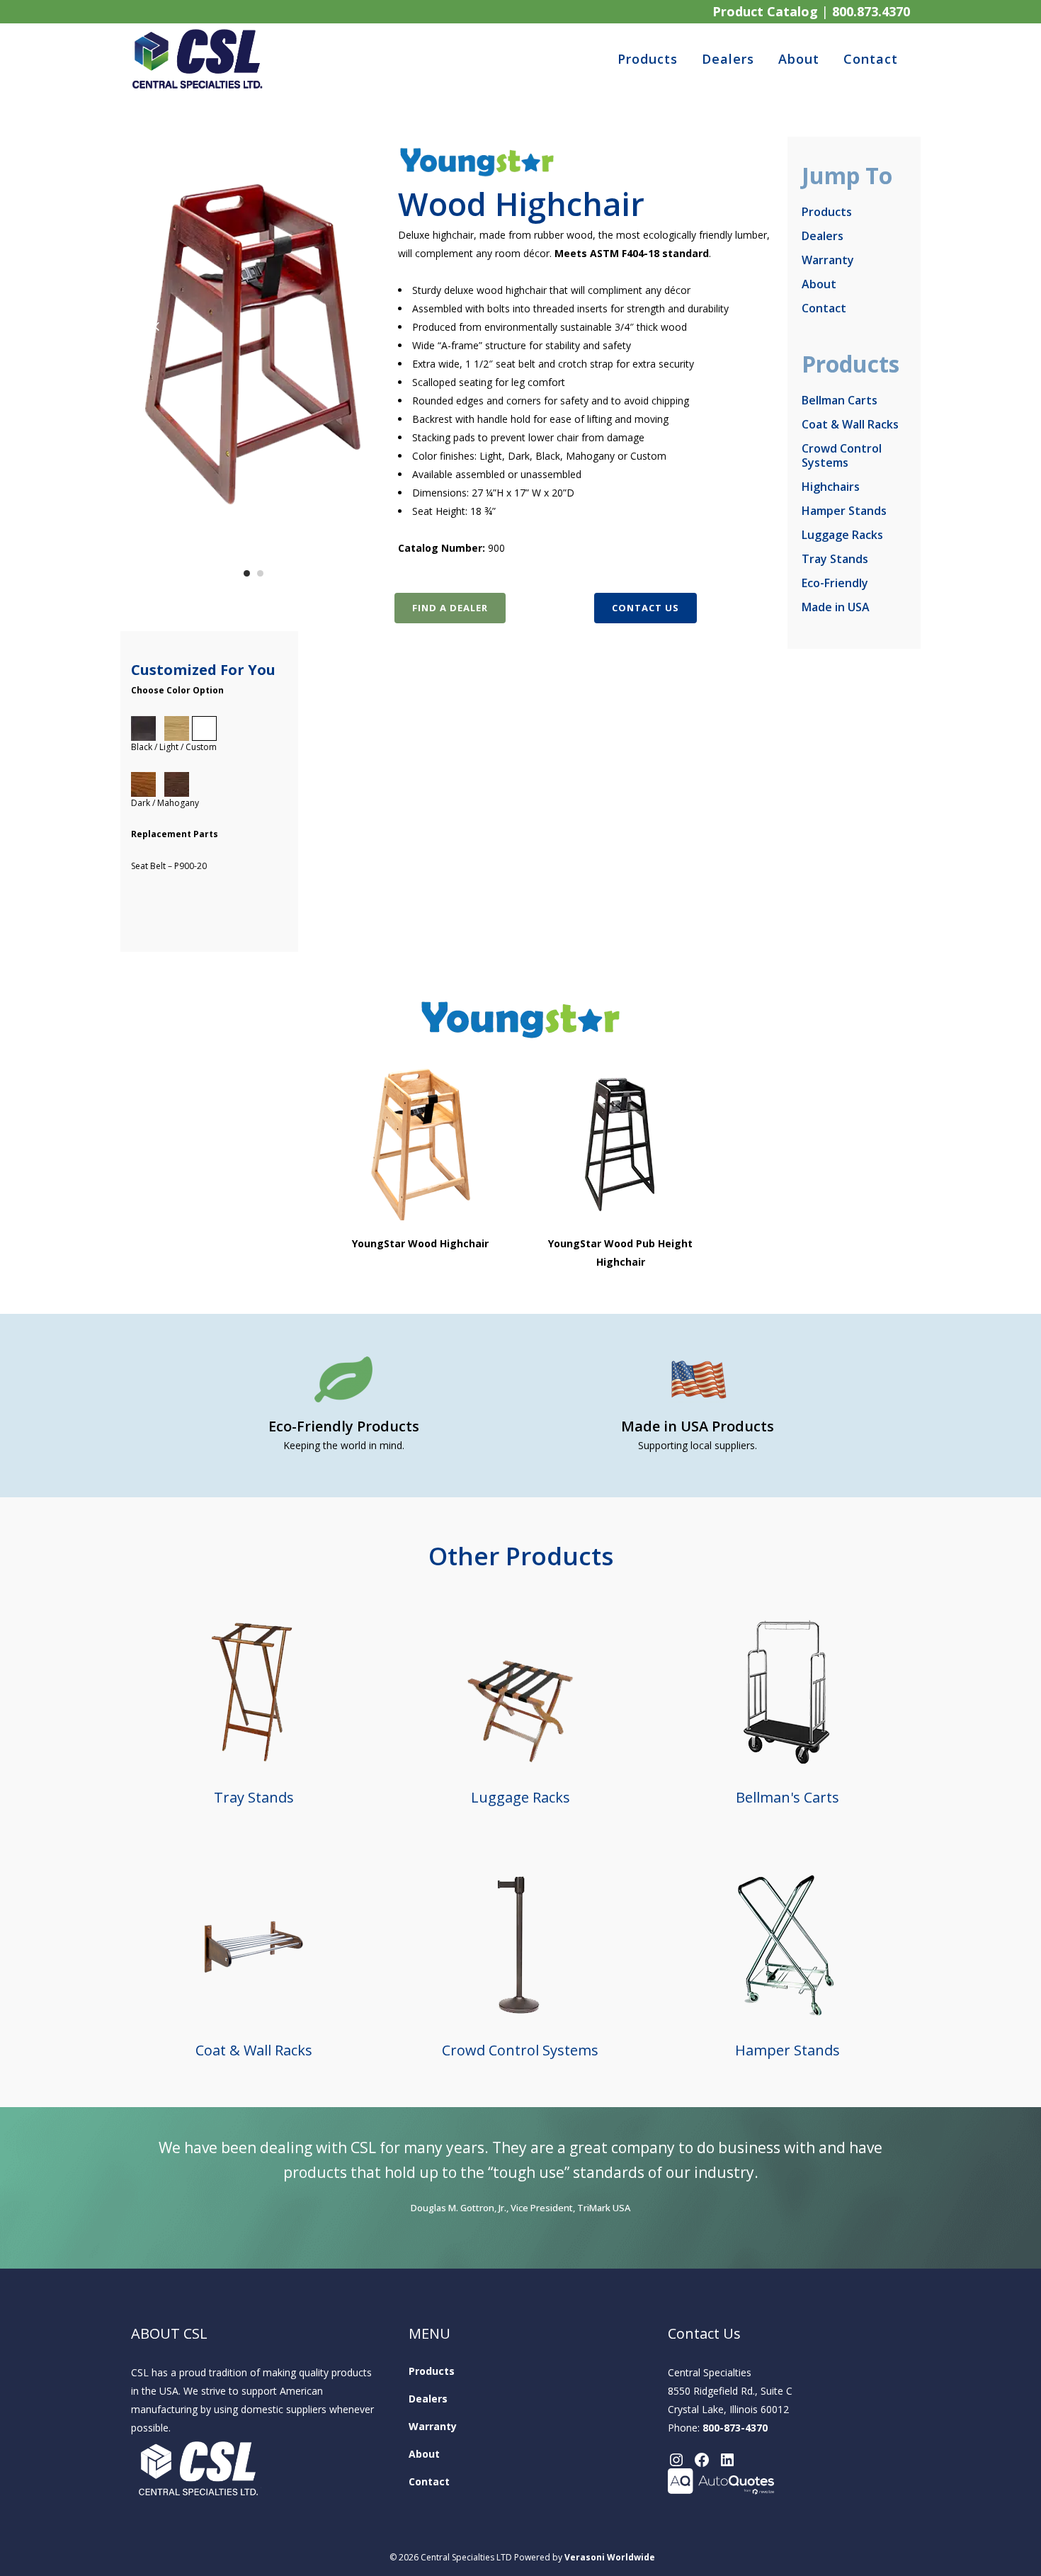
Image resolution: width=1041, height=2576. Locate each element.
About (819, 284)
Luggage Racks (842, 535)
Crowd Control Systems (842, 455)
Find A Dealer (450, 608)
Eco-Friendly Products (344, 1426)
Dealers (823, 236)
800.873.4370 (871, 11)
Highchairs (831, 487)
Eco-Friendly (835, 583)
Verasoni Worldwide (610, 2557)
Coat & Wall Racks (850, 424)
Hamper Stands (844, 511)
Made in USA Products (698, 1426)
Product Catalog (765, 11)
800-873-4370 (735, 2428)
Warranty (828, 260)
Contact (824, 308)
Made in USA (836, 607)
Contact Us (645, 608)
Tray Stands (835, 559)
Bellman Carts (840, 400)
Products (827, 212)
